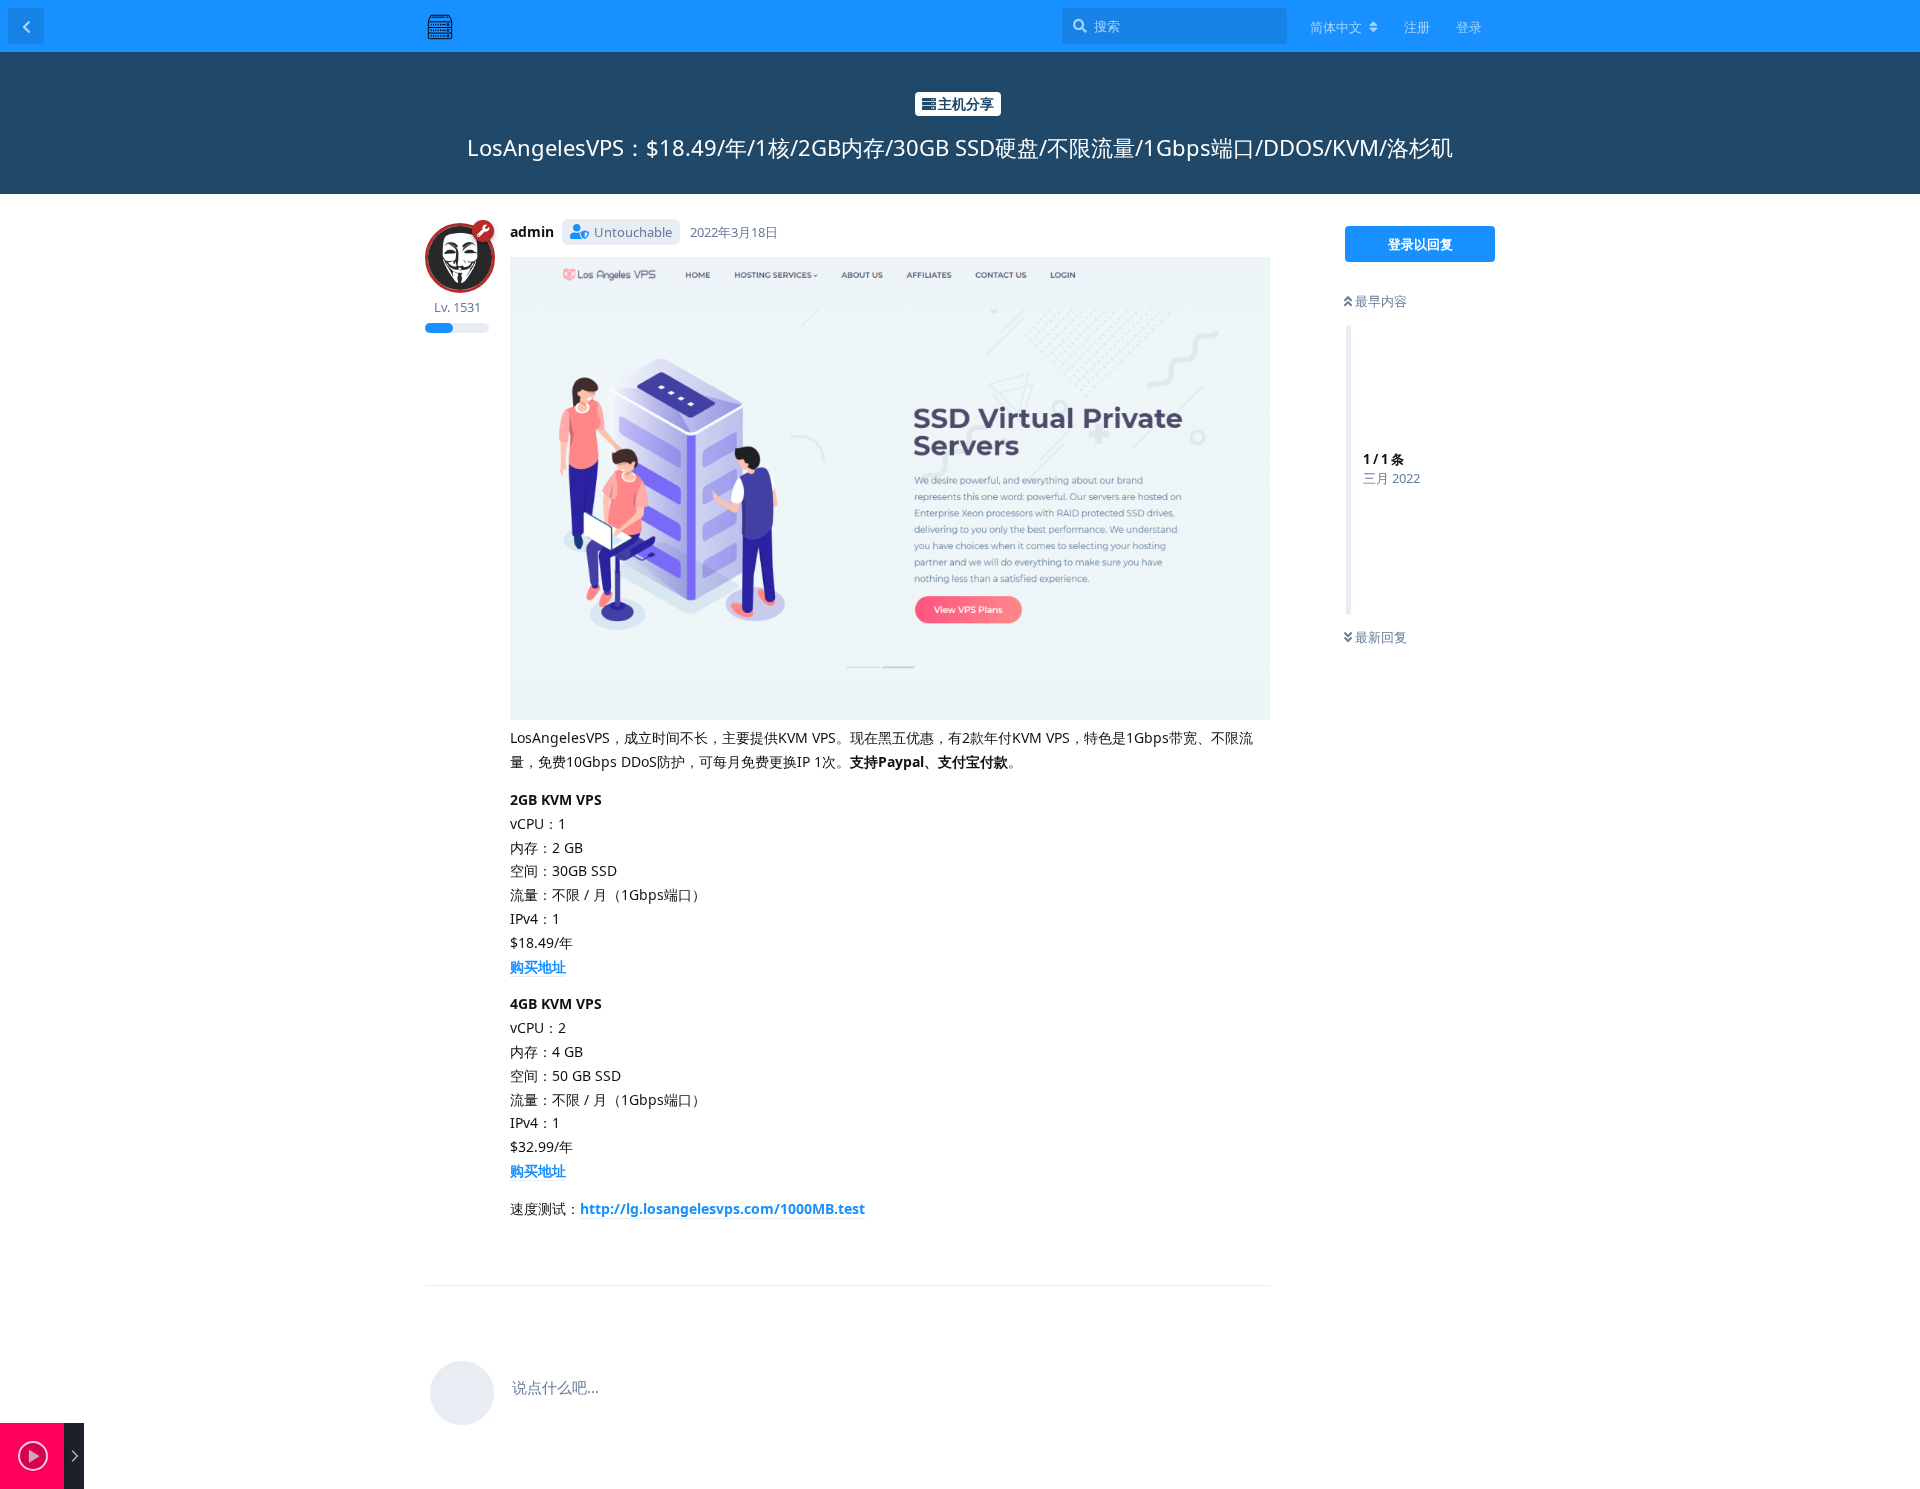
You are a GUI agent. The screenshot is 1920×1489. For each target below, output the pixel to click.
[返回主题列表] (26, 26)
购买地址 (538, 966)
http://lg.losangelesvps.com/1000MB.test (722, 1208)
